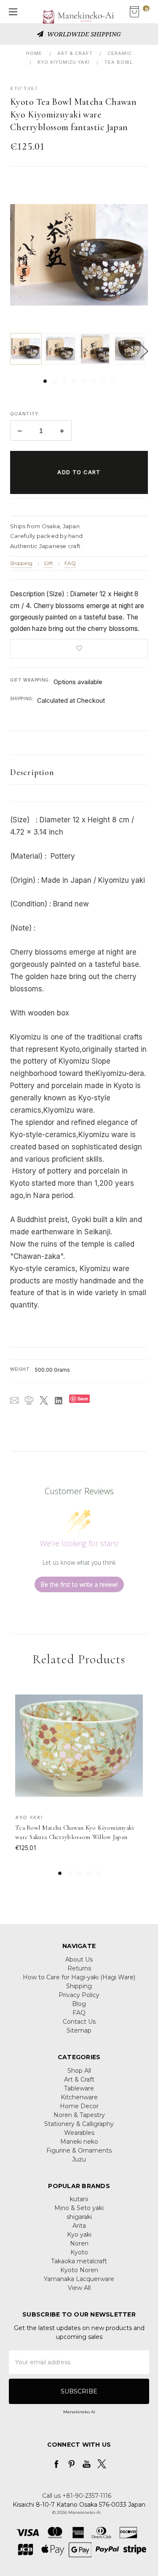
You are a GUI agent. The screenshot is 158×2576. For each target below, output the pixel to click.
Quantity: (25, 414)
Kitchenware (79, 2097)
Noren (79, 2243)
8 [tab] (113, 381)
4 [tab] (74, 381)
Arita (79, 2226)
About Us (79, 1959)
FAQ (70, 563)
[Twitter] (44, 1400)
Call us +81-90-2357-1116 (77, 2496)
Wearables (79, 2133)
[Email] (14, 1400)
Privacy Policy (79, 1995)
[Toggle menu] (12, 12)
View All (79, 2288)
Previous (12, 351)
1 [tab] (45, 381)
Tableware (79, 2088)
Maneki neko (79, 2142)
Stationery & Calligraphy (79, 2124)
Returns (79, 1968)
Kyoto (79, 2252)
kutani (79, 2199)
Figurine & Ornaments (79, 2150)
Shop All (79, 2071)
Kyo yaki (79, 2235)
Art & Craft (79, 2079)
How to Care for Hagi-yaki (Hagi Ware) (79, 1977)
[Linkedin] (59, 1400)
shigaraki (79, 2217)
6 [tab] (94, 381)
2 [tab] (55, 381)
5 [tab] (84, 381)
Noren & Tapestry (79, 2115)
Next (144, 351)
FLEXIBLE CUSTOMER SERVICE (84, 34)
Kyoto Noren (79, 2270)
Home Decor (79, 2106)
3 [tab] (64, 381)
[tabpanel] (27, 349)
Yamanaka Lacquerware (79, 2279)
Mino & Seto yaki (79, 2208)
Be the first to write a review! (79, 1584)
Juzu (79, 2159)
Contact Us (79, 2022)
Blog (79, 2004)
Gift (48, 563)
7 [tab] (103, 381)
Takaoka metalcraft (79, 2261)
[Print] (29, 1400)
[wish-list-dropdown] (79, 649)
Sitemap (79, 2030)
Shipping (21, 563)
